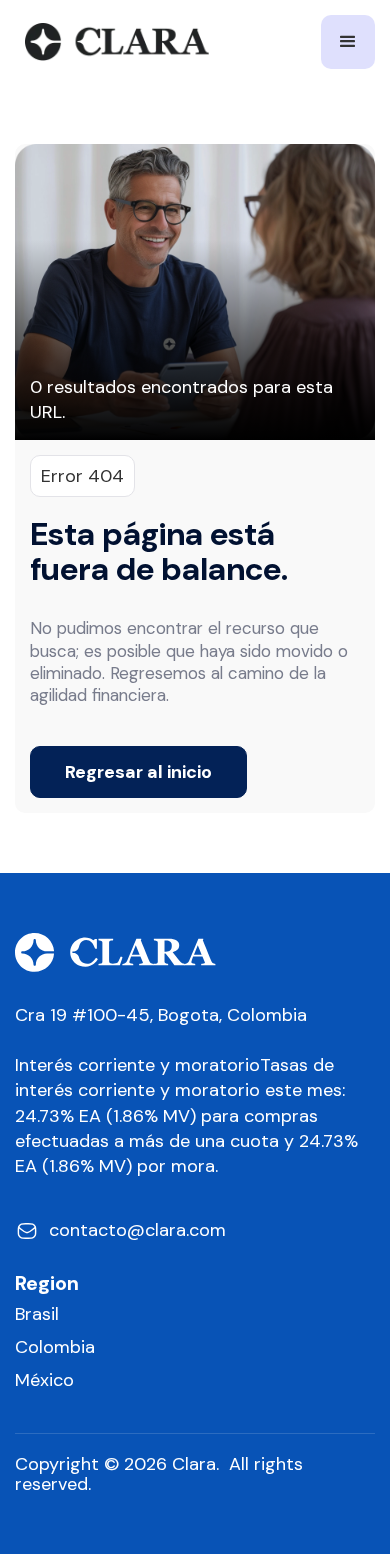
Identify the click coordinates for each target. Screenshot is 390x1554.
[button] (348, 42)
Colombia (55, 1347)
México (44, 1380)
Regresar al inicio (138, 772)
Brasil (37, 1314)
